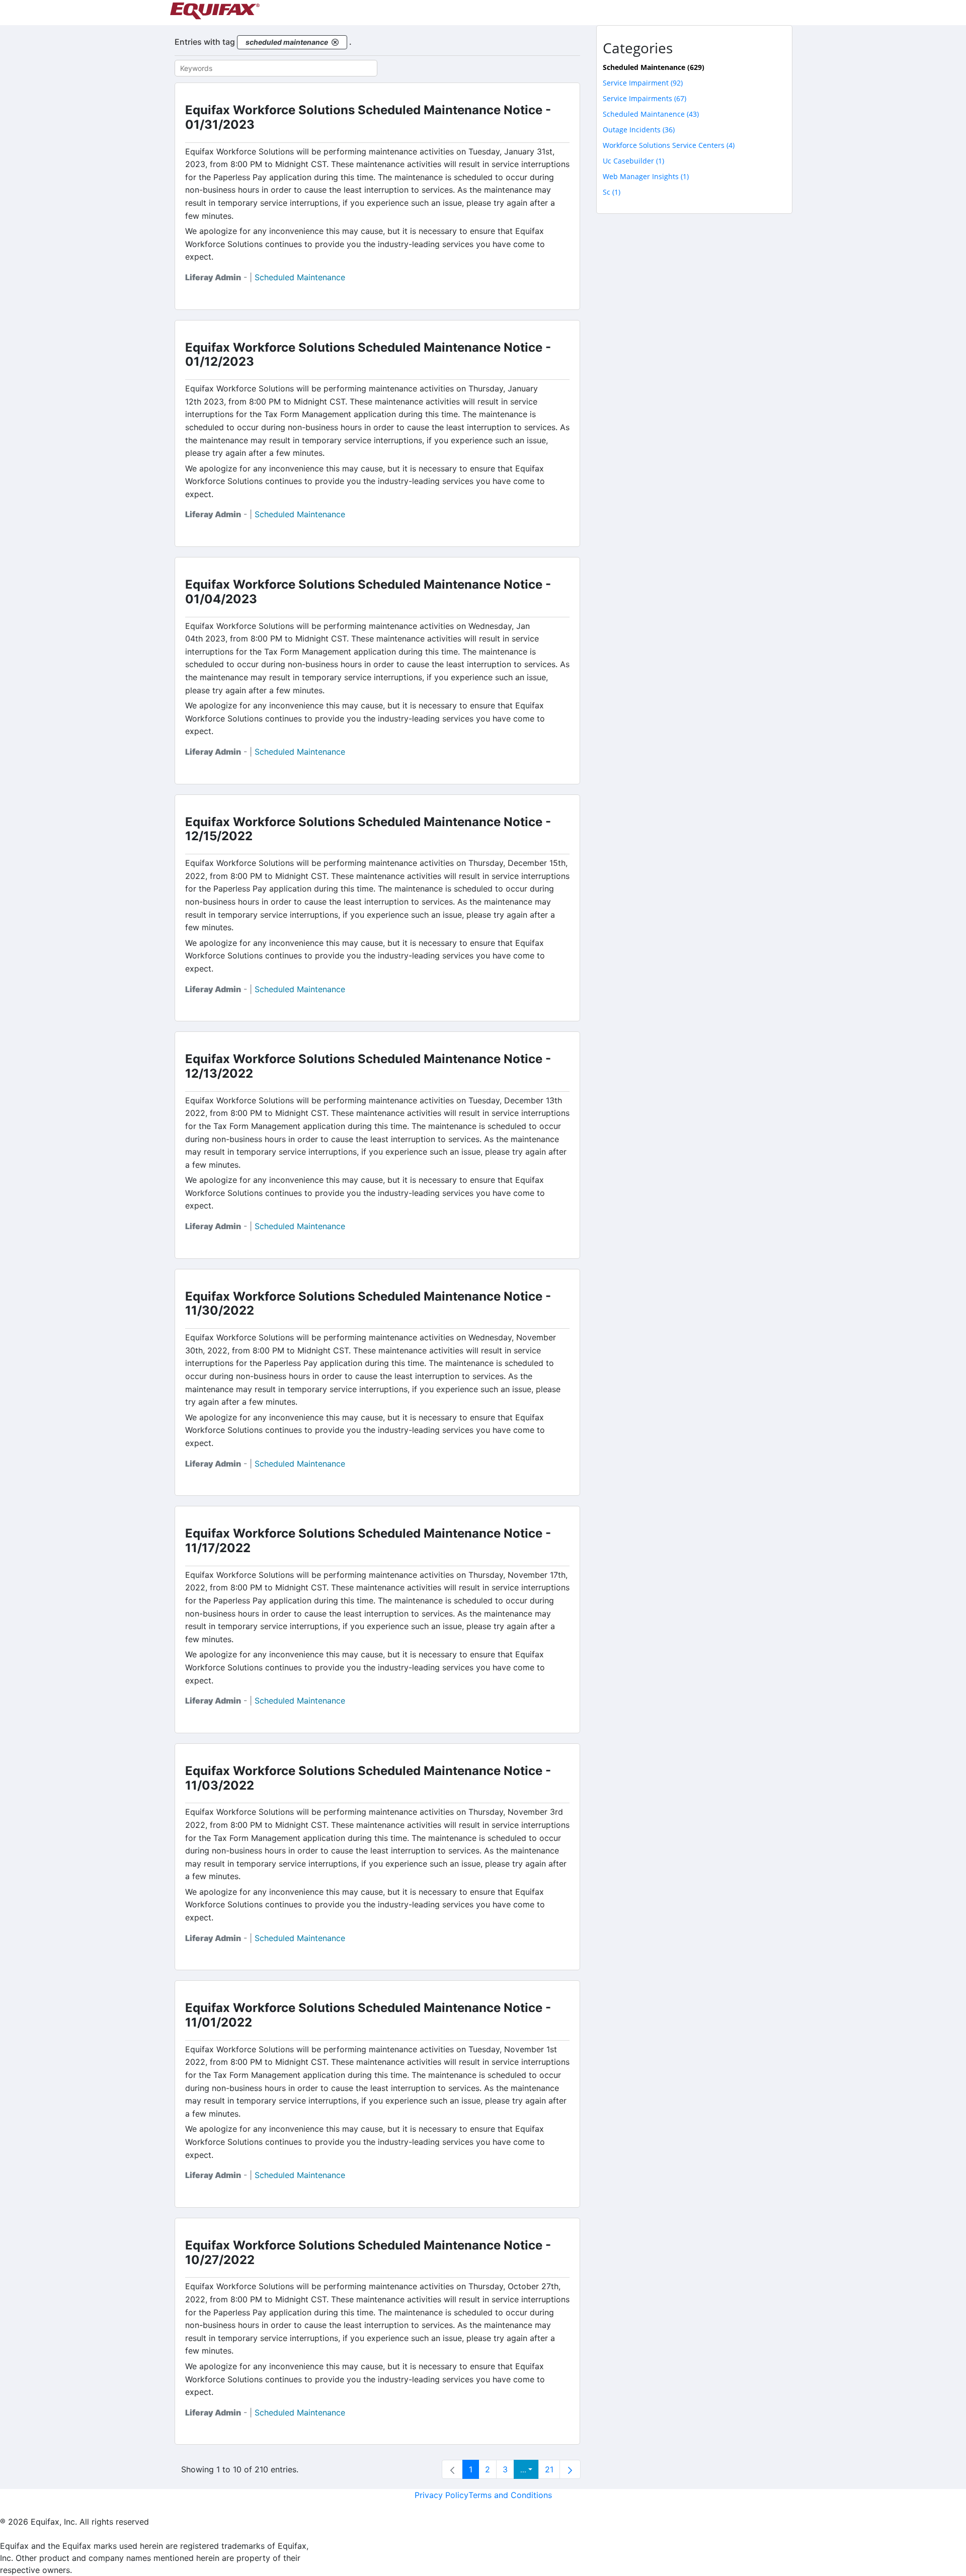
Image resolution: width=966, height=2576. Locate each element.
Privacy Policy (441, 2495)
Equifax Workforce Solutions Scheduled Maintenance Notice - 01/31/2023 (368, 117)
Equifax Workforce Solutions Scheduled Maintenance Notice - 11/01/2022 (368, 2015)
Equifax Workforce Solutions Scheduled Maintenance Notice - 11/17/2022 (368, 1541)
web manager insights (646, 176)
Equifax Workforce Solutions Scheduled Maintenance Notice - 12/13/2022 (368, 1066)
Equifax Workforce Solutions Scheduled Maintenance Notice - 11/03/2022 (368, 1778)
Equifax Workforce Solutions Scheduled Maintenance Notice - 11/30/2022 (368, 1304)
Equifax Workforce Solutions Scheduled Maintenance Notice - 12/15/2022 (368, 829)
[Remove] (335, 42)
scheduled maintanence (651, 114)
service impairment (643, 83)
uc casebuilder (633, 161)
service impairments (645, 98)
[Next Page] (570, 2469)
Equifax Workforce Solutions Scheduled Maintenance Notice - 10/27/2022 (368, 2252)
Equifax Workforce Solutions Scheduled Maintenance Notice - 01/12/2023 (368, 355)
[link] (452, 2469)
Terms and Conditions (510, 2495)
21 (549, 2469)
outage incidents (639, 130)
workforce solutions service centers (669, 145)
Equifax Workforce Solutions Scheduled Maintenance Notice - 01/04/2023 (368, 592)
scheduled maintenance (300, 277)
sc (612, 192)
